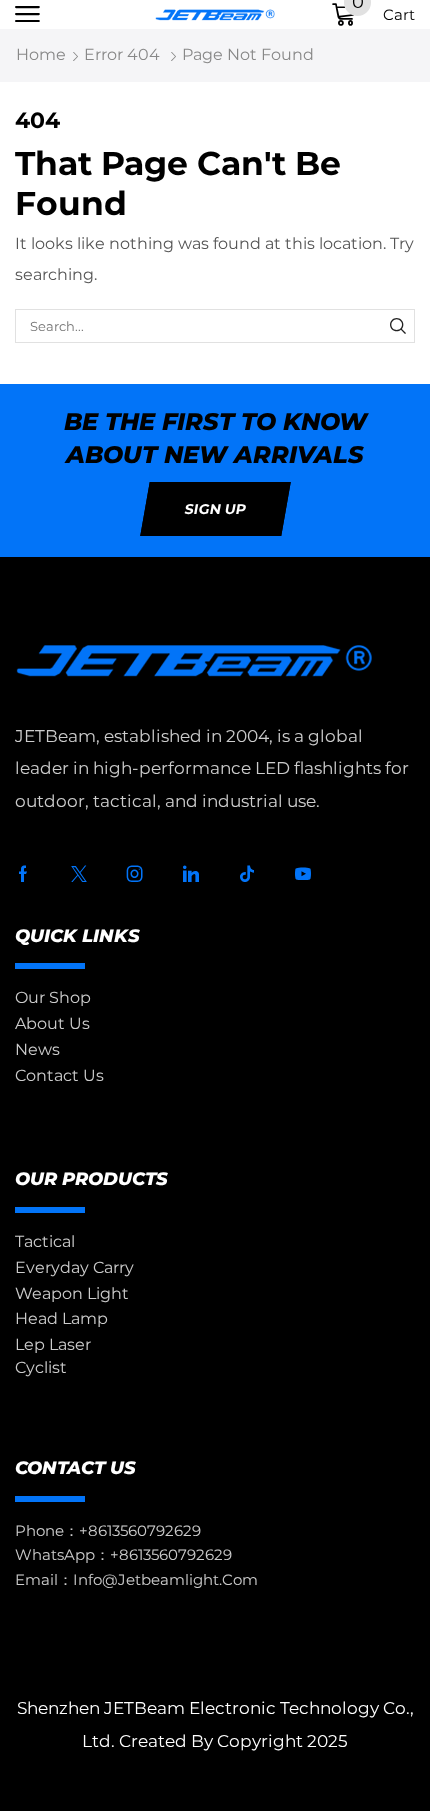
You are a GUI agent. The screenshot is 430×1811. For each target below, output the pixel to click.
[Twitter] (79, 874)
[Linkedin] (191, 874)
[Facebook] (23, 874)
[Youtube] (303, 874)
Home (41, 54)
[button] (27, 14)
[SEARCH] (398, 326)
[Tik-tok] (247, 874)
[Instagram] (135, 874)
